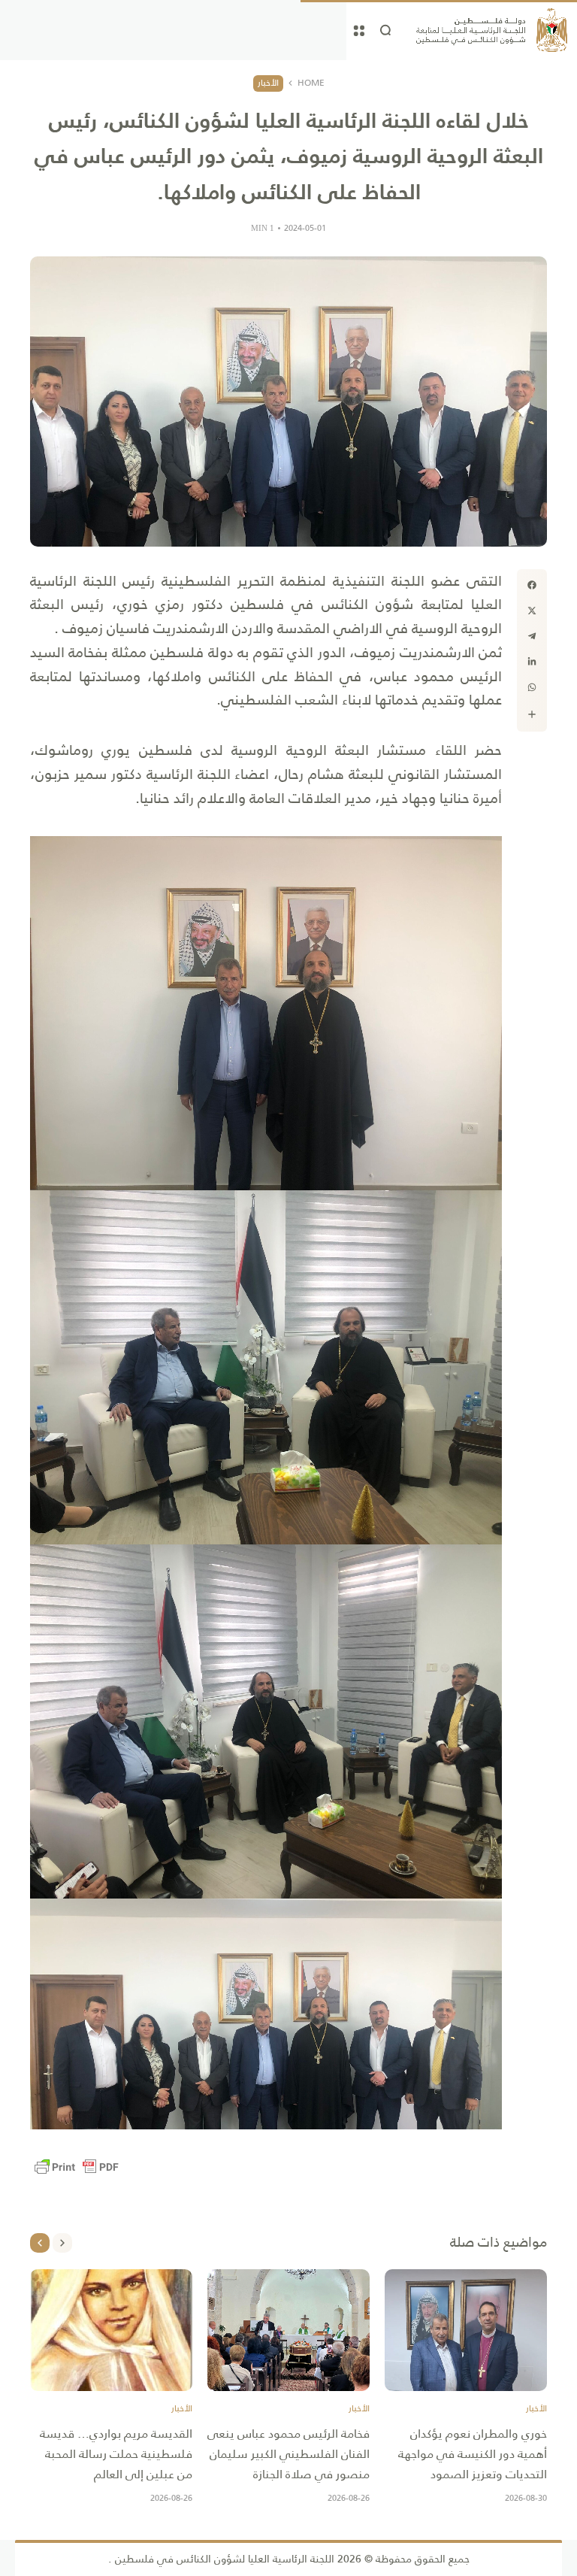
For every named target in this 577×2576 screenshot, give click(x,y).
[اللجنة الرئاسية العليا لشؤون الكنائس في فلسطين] (492, 30)
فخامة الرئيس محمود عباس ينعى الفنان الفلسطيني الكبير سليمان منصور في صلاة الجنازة (288, 2454)
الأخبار (268, 83)
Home (311, 83)
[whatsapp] (532, 687)
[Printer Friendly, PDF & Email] (77, 2167)
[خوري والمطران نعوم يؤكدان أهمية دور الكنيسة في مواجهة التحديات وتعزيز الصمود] (466, 2330)
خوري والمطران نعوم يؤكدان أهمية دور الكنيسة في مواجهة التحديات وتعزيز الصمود (473, 2454)
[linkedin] (532, 662)
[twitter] (532, 611)
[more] (532, 714)
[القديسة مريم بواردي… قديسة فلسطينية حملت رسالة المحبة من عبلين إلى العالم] (111, 2330)
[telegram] (532, 636)
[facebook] (532, 585)
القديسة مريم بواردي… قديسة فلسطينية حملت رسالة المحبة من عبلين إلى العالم (116, 2454)
